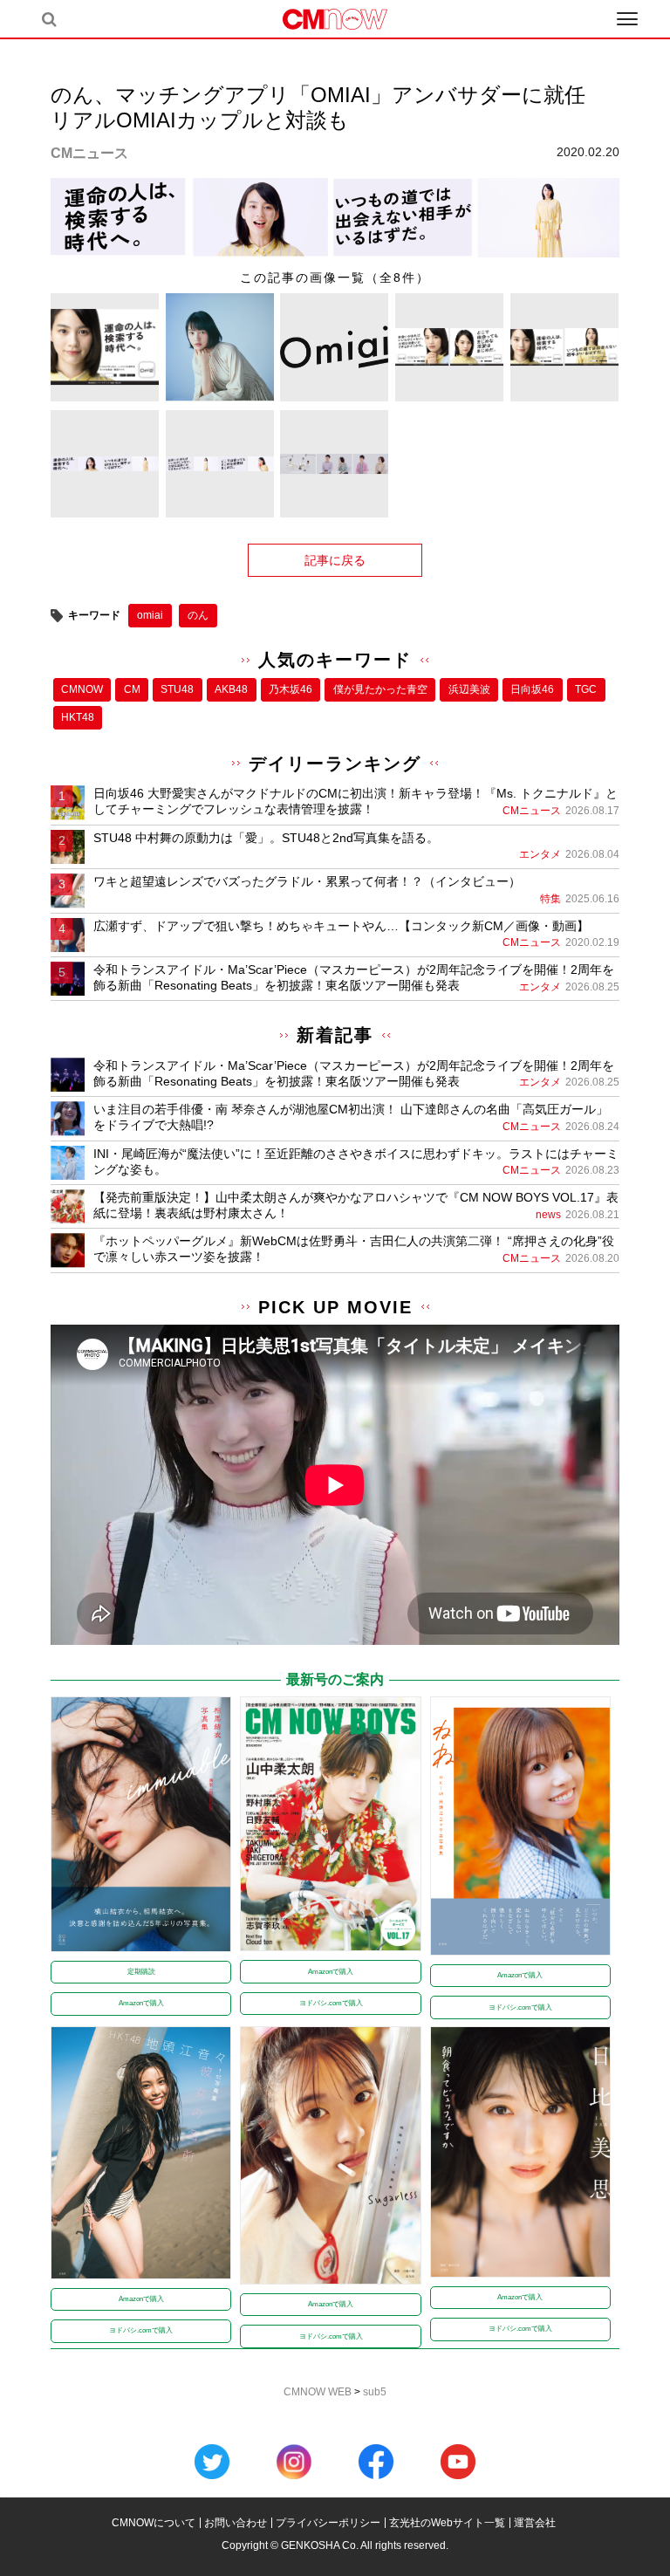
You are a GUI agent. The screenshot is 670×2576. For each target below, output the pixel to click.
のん (198, 615)
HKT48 (78, 717)
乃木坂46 (291, 689)
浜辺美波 (469, 689)
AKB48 (231, 689)
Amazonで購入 (141, 2003)
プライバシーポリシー (328, 2523)
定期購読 (141, 1972)
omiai (150, 615)
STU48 (177, 689)
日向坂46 (532, 689)
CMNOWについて (154, 2523)
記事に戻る (335, 560)
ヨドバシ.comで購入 (331, 2003)
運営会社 (535, 2523)
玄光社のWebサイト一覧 (447, 2523)
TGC (586, 689)
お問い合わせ (236, 2523)
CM (132, 689)
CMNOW (82, 689)
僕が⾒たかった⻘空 (380, 689)
